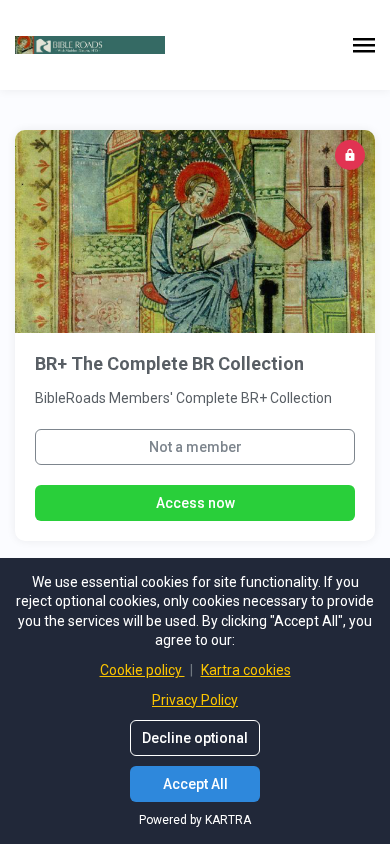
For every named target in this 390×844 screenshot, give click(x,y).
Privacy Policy (195, 700)
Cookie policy (142, 670)
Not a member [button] (195, 447)
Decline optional (195, 738)
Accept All (195, 784)
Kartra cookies (246, 670)
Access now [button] (195, 503)
